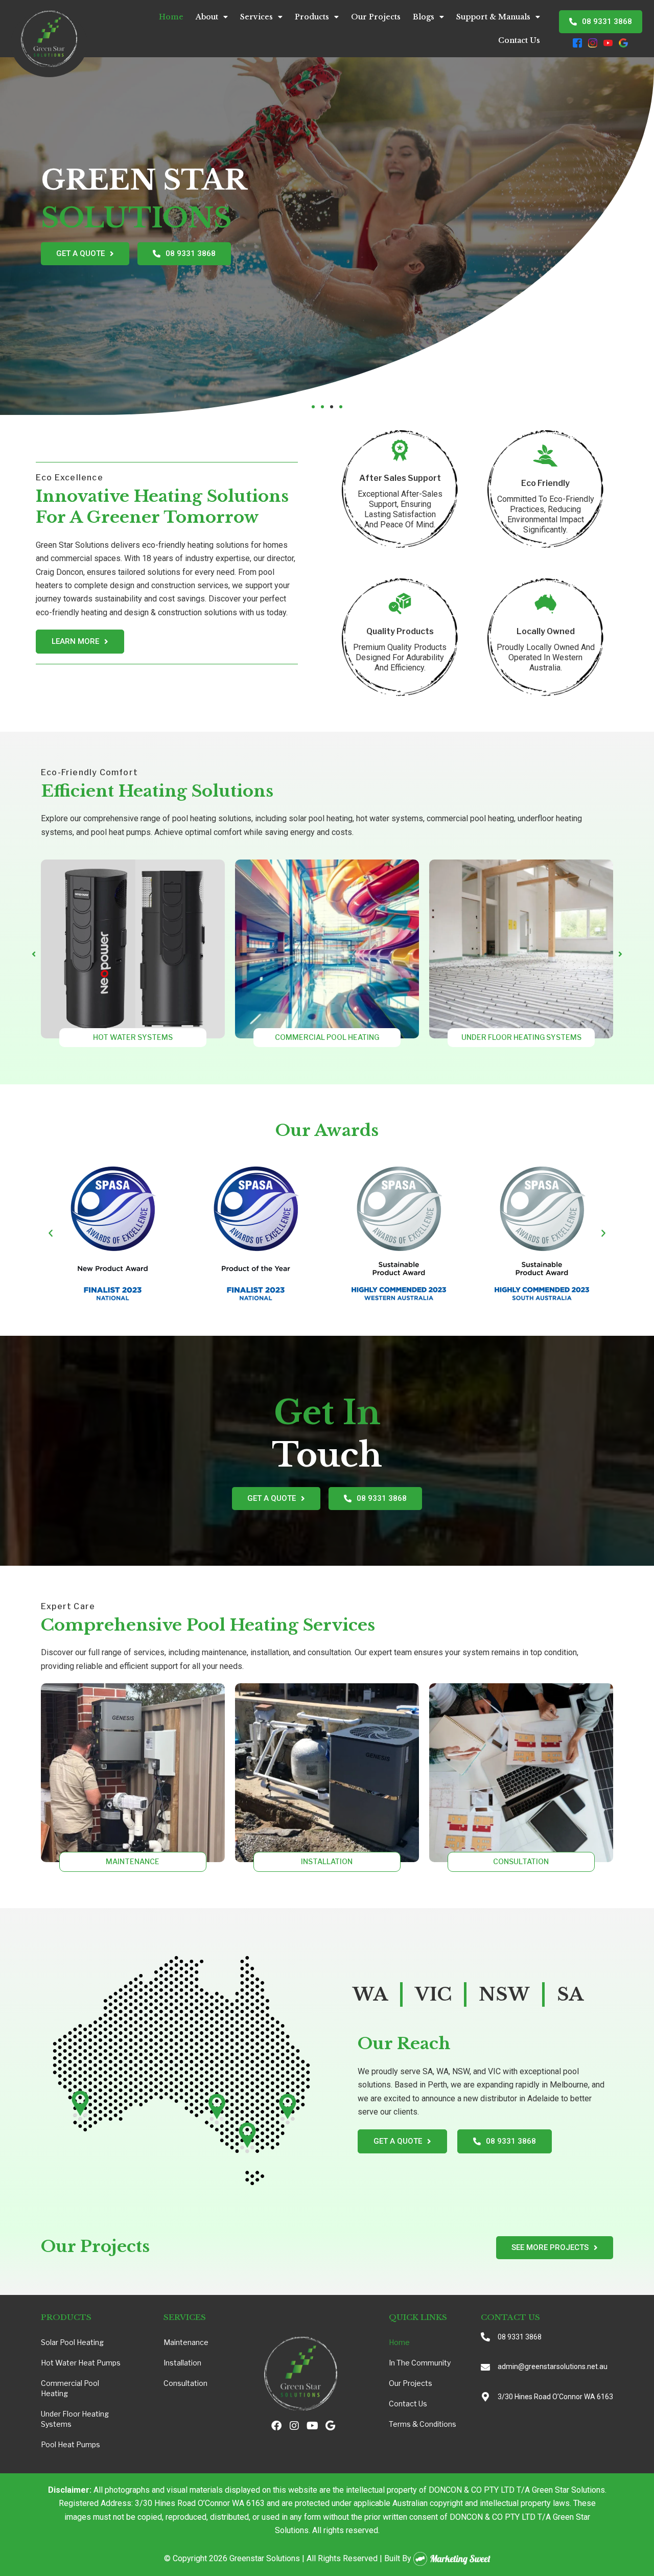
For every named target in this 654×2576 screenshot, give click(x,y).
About (207, 17)
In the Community (420, 2363)
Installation (182, 2363)
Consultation (185, 2383)
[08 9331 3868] (485, 2337)
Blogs (424, 17)
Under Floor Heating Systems (75, 2419)
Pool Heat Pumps (71, 2444)
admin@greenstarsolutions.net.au (553, 2366)
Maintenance (186, 2342)
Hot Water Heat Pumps (81, 2363)
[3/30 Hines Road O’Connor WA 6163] (485, 2397)
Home (171, 17)
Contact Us (519, 40)
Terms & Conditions (423, 2424)
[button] (313, 407)
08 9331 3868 (520, 2337)
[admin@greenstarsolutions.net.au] (485, 2367)
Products (312, 17)
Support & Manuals (493, 17)
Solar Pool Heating (72, 2342)
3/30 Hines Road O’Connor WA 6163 (555, 2397)
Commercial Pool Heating (70, 2388)
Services (256, 17)
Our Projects (376, 17)
